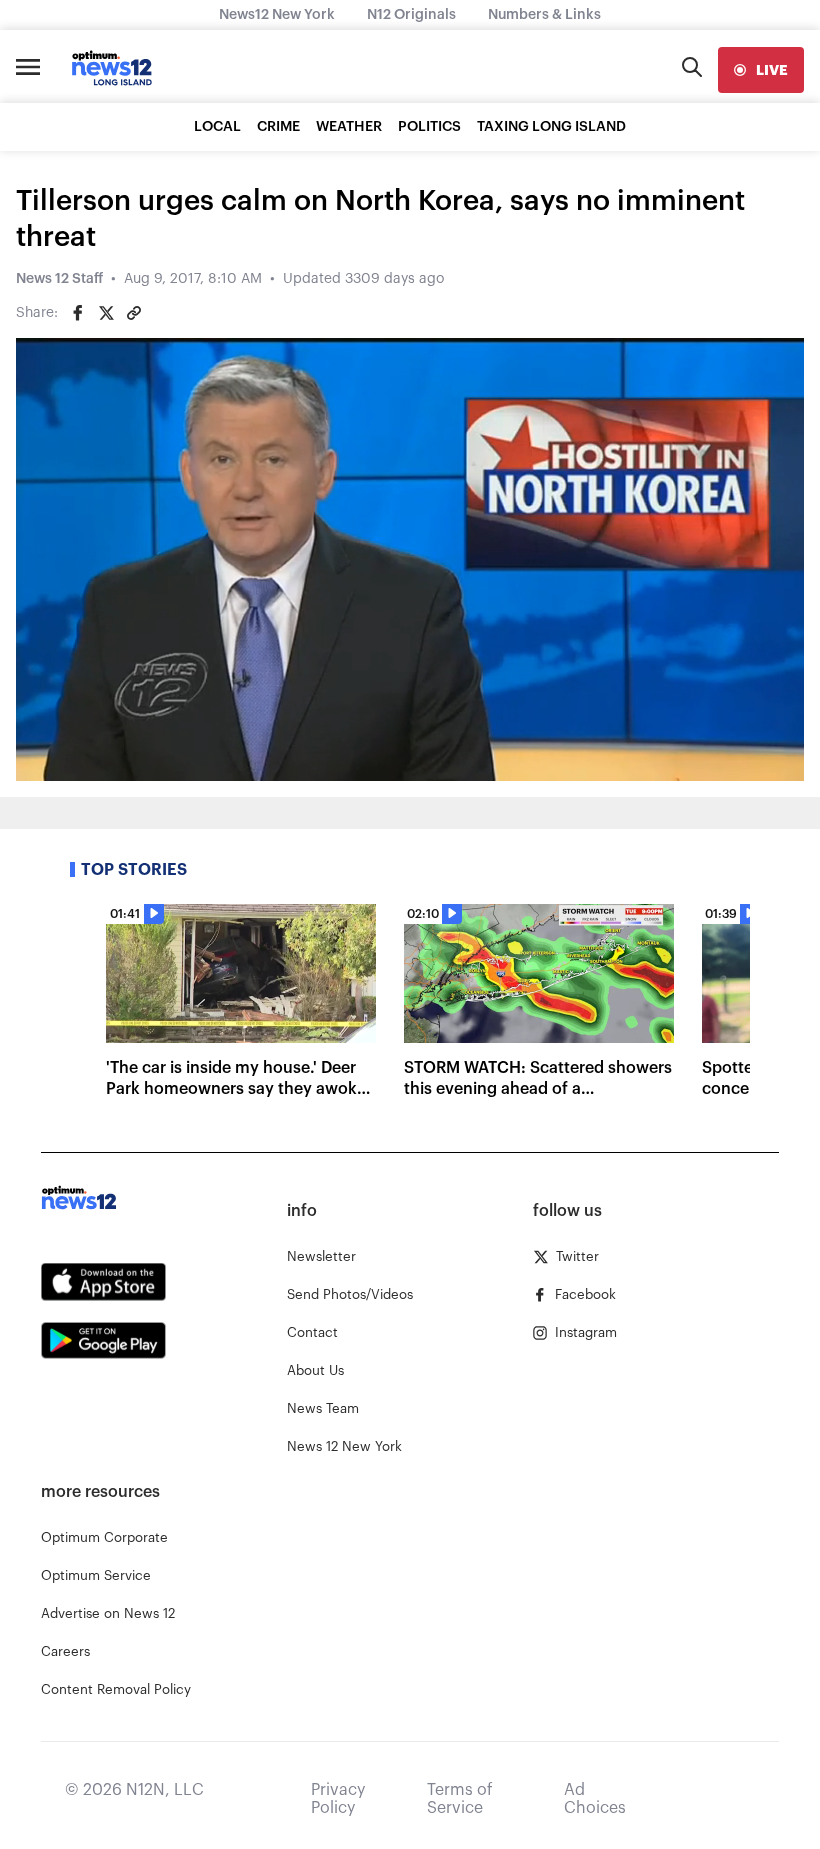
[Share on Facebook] (78, 313)
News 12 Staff (59, 279)
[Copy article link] (134, 313)
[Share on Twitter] (106, 313)
